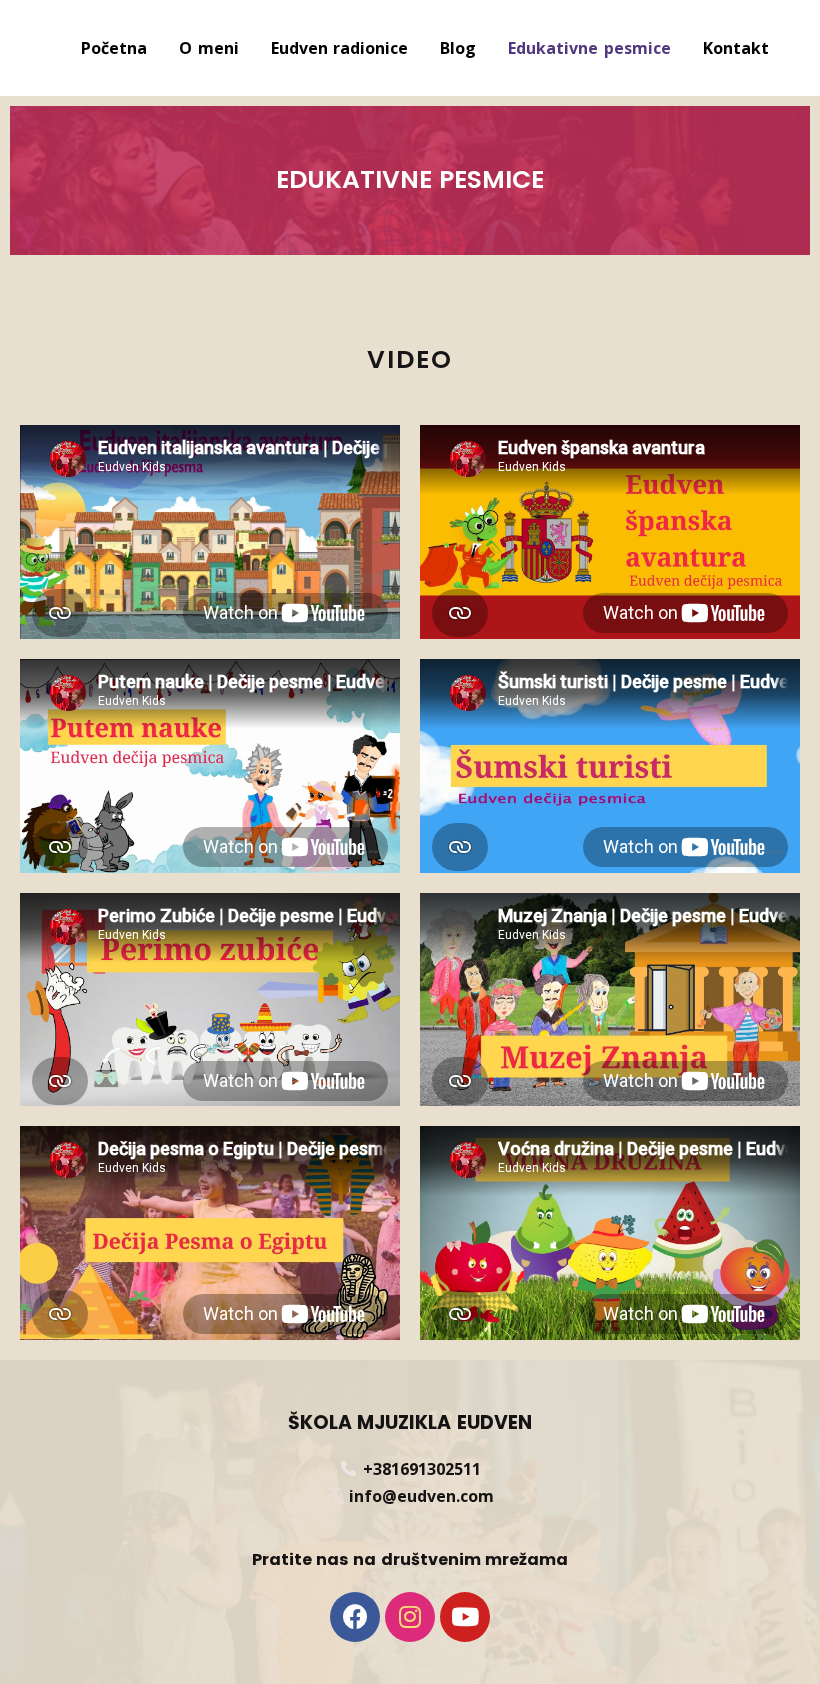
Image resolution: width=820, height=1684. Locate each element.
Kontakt (736, 48)
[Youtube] (465, 1617)
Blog (458, 48)
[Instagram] (410, 1617)
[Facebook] (355, 1617)
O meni (209, 48)
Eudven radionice (340, 48)
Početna (114, 48)
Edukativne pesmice (589, 48)
